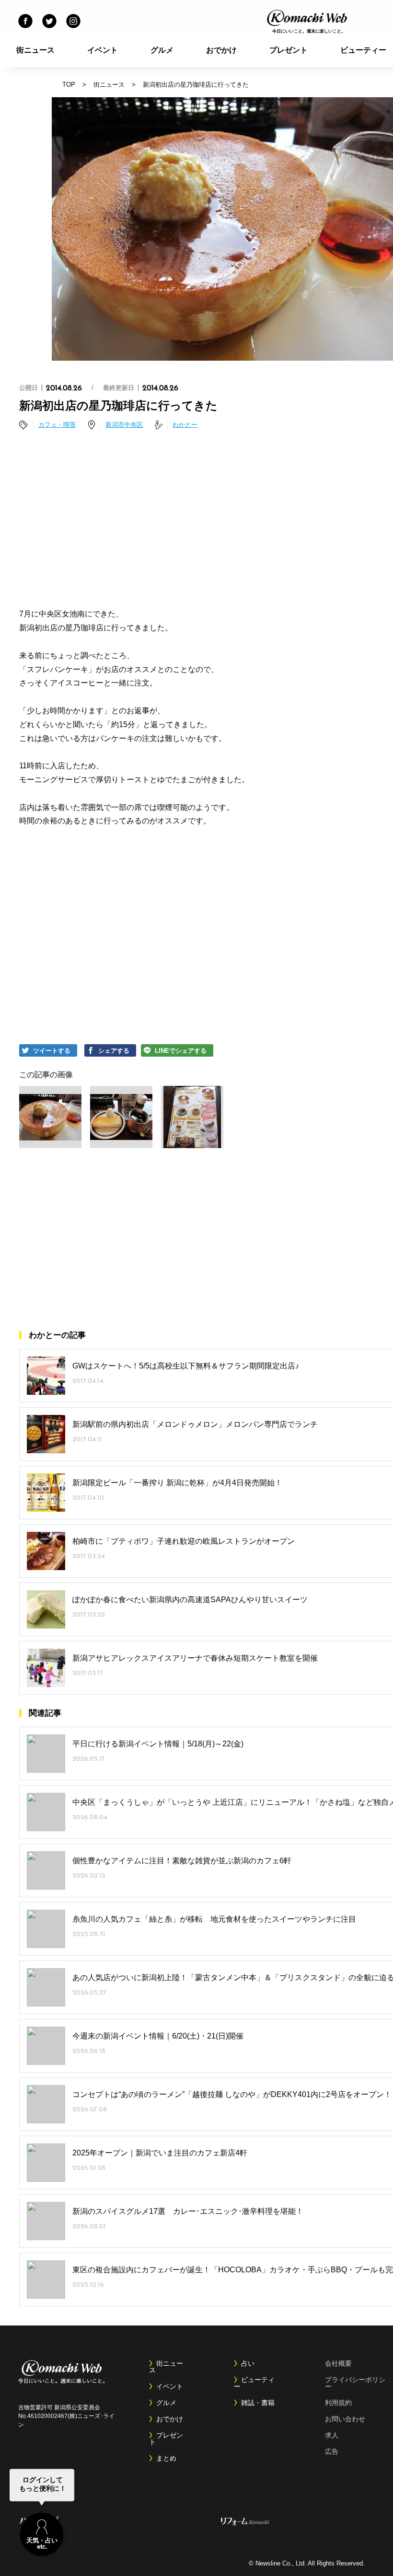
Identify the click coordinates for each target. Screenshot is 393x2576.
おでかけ (221, 50)
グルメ (162, 50)
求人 (332, 2435)
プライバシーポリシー (355, 2383)
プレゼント (289, 50)
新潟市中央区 (124, 425)
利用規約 (338, 2403)
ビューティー (254, 2383)
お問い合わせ (345, 2419)
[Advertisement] (223, 521)
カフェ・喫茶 (57, 425)
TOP (69, 85)
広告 (332, 2451)
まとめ (166, 2458)
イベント (103, 50)
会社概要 (338, 2363)
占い (248, 2363)
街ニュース (35, 50)
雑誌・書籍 (258, 2403)
